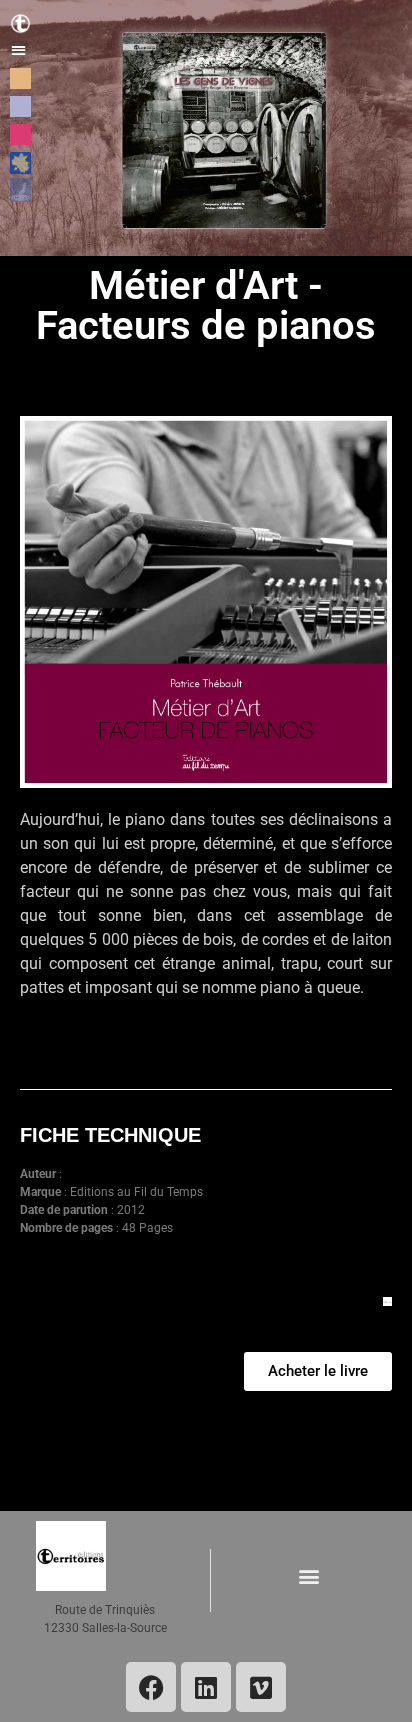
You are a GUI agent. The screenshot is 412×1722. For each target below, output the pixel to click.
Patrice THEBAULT (114, 1174)
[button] (18, 49)
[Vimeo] (261, 1687)
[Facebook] (151, 1687)
